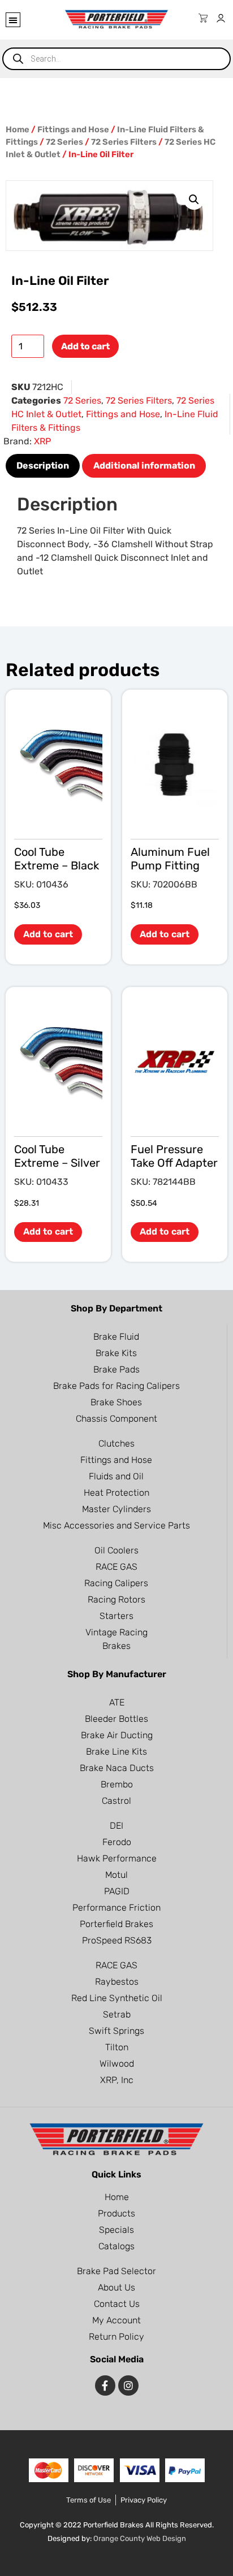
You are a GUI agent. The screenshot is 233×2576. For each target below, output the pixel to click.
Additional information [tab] (144, 466)
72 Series (64, 142)
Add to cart (85, 346)
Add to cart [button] (48, 934)
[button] (13, 20)
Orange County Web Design (140, 2538)
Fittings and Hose (73, 129)
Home (18, 129)
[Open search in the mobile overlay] (116, 59)
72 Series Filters (124, 142)
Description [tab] (43, 466)
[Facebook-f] (105, 2385)
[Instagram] (128, 2385)
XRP (42, 441)
